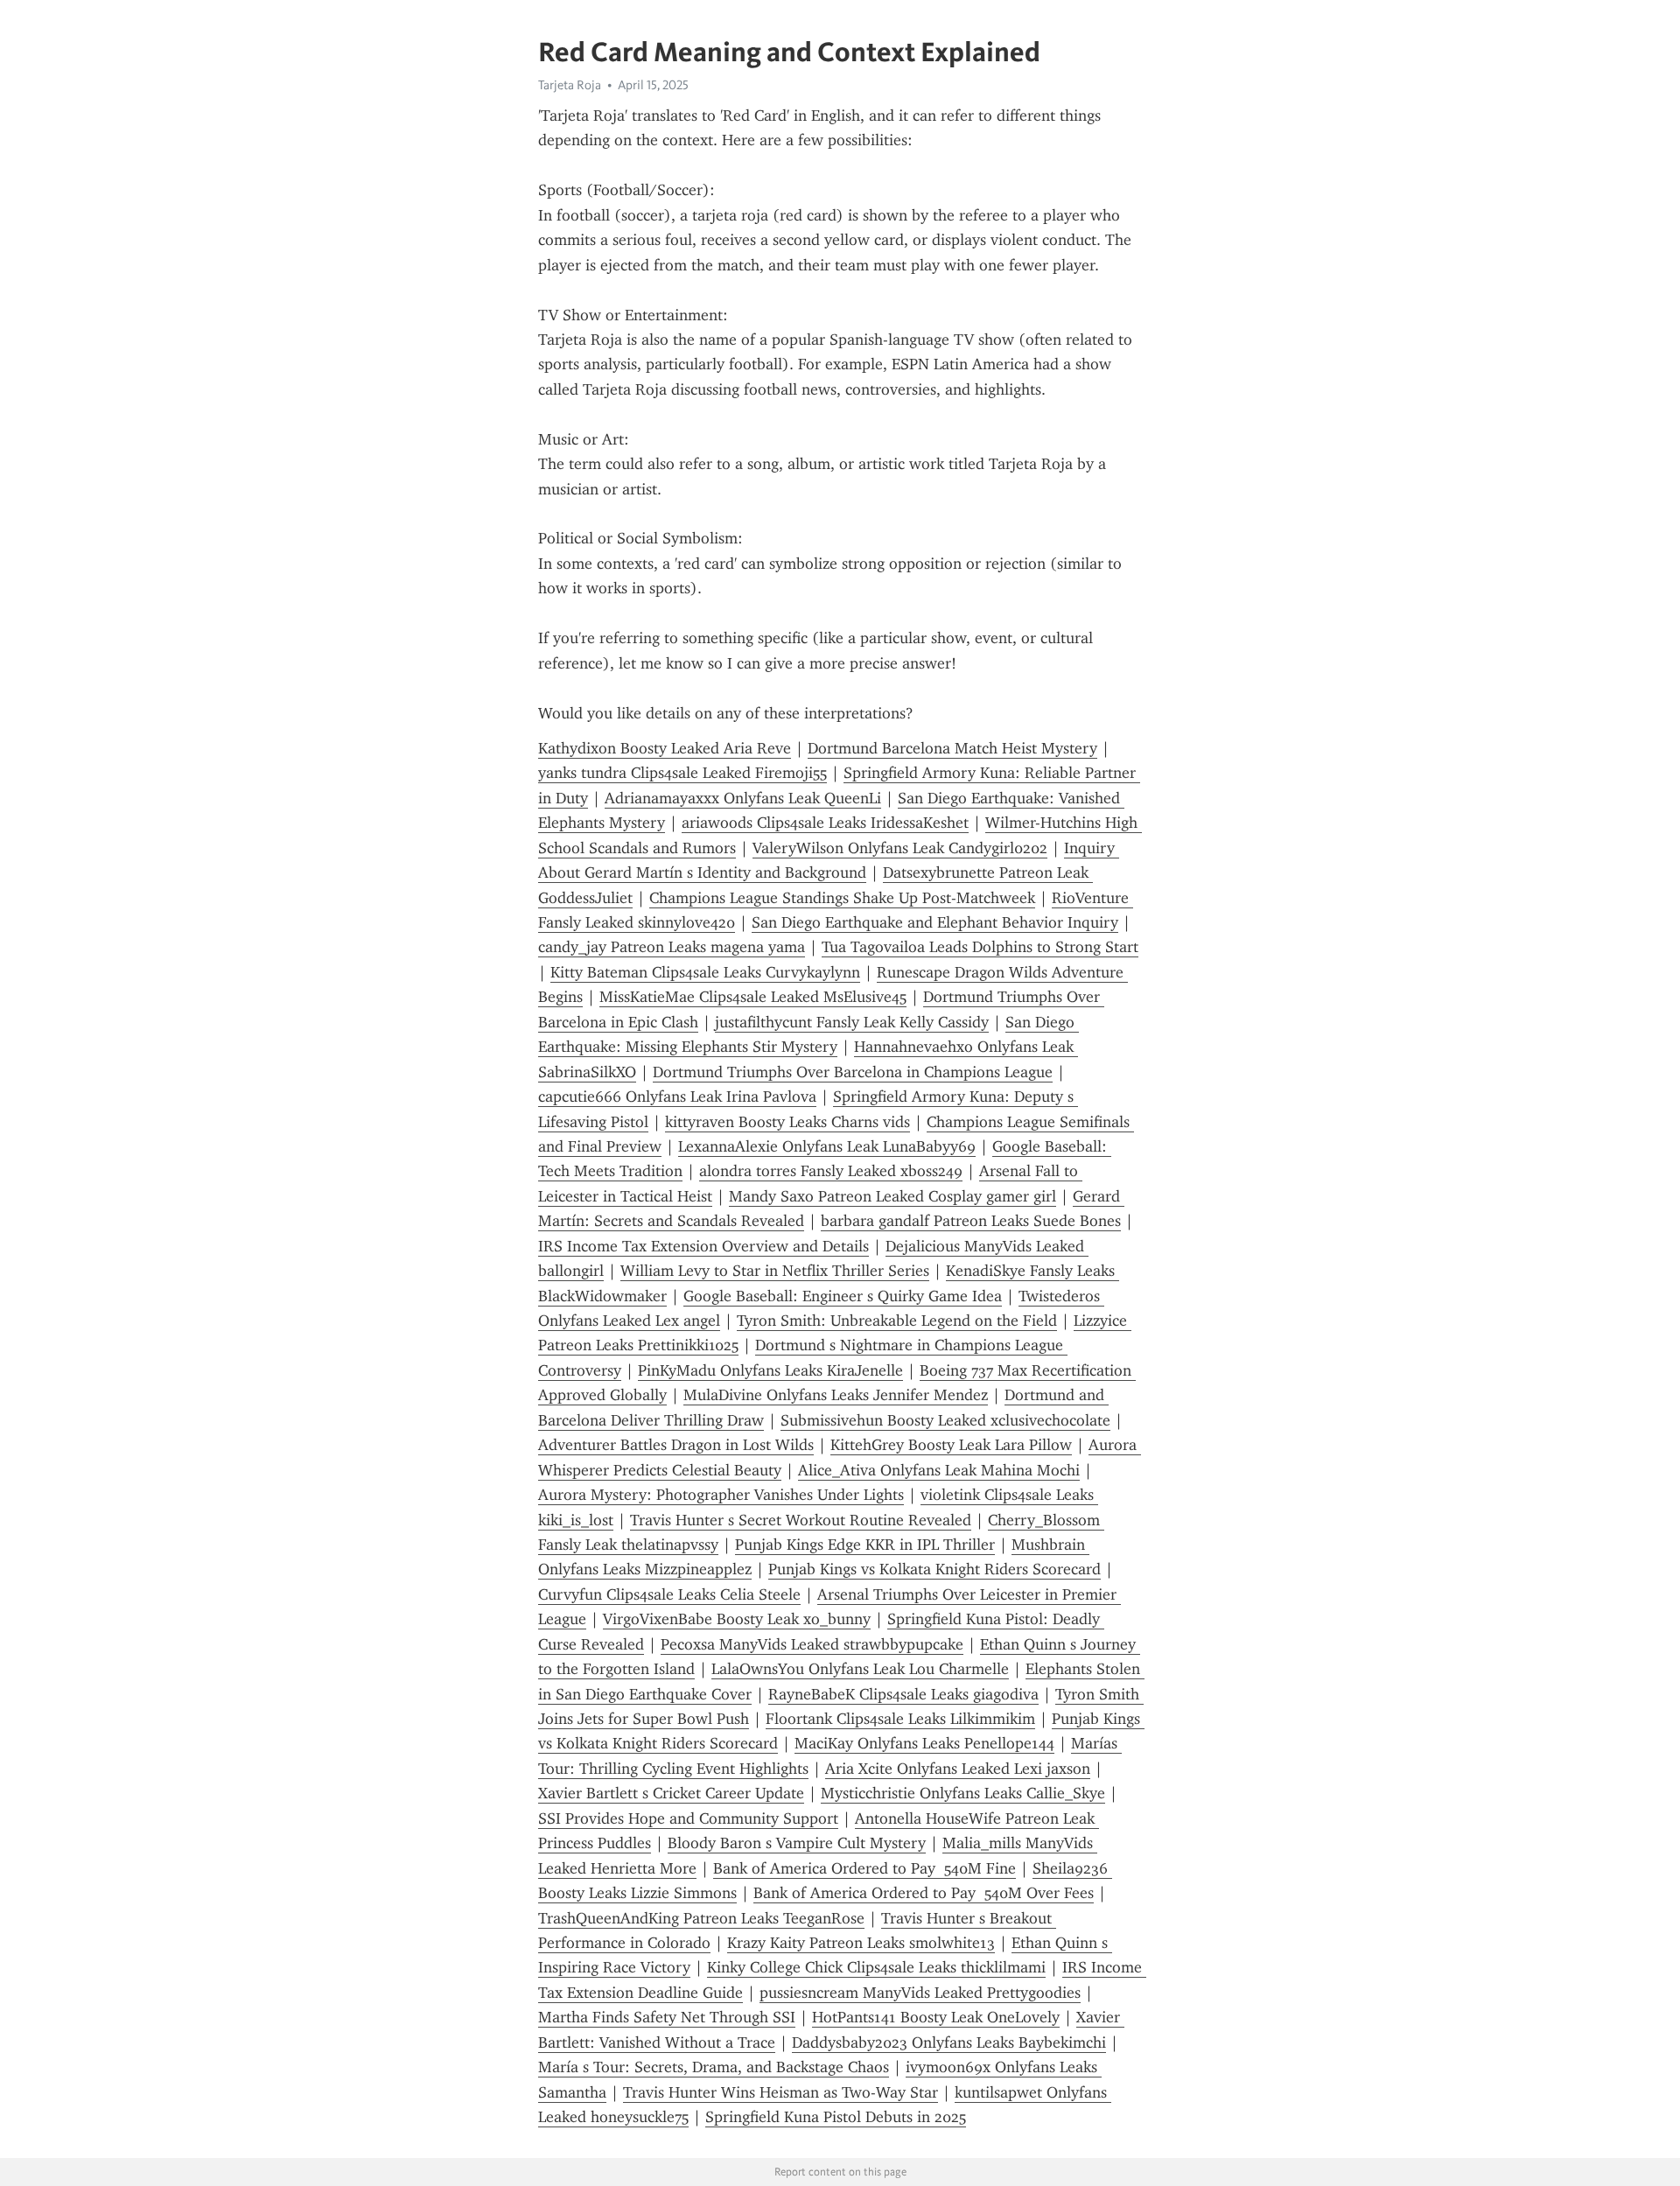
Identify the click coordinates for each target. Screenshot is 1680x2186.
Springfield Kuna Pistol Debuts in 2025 (836, 2117)
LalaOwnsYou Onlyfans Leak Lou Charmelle (860, 1669)
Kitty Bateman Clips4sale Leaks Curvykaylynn (705, 972)
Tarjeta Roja (570, 85)
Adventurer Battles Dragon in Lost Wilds (676, 1445)
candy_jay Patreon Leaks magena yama (672, 947)
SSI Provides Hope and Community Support (688, 1818)
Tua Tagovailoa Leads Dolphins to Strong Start (980, 947)
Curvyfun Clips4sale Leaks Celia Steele (669, 1594)
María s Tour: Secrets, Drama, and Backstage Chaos (714, 2067)
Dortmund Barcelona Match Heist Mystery (952, 748)
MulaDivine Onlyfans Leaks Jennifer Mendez (836, 1395)
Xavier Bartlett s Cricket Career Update (671, 1793)
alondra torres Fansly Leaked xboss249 (831, 1171)
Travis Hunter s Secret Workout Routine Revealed (801, 1520)
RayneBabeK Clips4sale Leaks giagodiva (903, 1694)
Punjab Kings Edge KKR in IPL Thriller (865, 1545)
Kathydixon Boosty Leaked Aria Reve (665, 748)
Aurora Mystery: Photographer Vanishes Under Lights (721, 1495)
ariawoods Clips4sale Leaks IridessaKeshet (825, 823)
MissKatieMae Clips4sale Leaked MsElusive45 (753, 997)
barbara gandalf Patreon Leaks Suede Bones (971, 1221)
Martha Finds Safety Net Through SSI (667, 2017)
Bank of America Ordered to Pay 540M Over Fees (924, 1893)
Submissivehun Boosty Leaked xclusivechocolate (945, 1420)
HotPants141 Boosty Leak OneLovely (936, 2017)
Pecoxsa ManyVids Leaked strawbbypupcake (812, 1644)
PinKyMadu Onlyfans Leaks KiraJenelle (770, 1370)
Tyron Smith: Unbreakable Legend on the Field (897, 1321)
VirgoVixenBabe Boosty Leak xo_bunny (737, 1619)
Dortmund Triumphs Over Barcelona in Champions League (853, 1072)
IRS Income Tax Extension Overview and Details (703, 1246)
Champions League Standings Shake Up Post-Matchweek (842, 898)
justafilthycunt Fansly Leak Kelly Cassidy (852, 1022)
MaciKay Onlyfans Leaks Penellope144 (924, 1743)
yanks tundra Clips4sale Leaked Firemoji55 (682, 773)
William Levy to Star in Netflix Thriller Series (775, 1271)
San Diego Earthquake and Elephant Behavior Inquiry (935, 922)
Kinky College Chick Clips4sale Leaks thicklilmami (876, 1967)
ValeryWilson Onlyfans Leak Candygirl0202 (900, 848)
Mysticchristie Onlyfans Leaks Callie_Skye (963, 1793)
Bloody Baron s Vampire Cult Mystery (797, 1843)
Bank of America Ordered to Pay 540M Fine (864, 1868)
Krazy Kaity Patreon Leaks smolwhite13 (861, 1943)
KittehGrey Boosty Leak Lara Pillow (951, 1445)
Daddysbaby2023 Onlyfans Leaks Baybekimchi (949, 2042)
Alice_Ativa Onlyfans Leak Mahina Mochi (939, 1470)
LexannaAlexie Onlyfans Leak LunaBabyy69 (827, 1146)
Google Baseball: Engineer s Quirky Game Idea (843, 1296)
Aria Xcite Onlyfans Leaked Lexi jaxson (958, 1769)
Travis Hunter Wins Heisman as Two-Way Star (780, 2092)
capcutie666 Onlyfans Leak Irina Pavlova (677, 1097)
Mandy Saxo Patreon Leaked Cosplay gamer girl (892, 1196)
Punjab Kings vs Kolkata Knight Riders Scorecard (934, 1569)
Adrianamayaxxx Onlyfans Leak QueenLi (743, 798)
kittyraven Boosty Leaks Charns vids (787, 1122)
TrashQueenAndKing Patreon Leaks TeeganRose (701, 1918)
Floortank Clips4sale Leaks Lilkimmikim (900, 1719)
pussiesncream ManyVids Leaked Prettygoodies (920, 1993)
